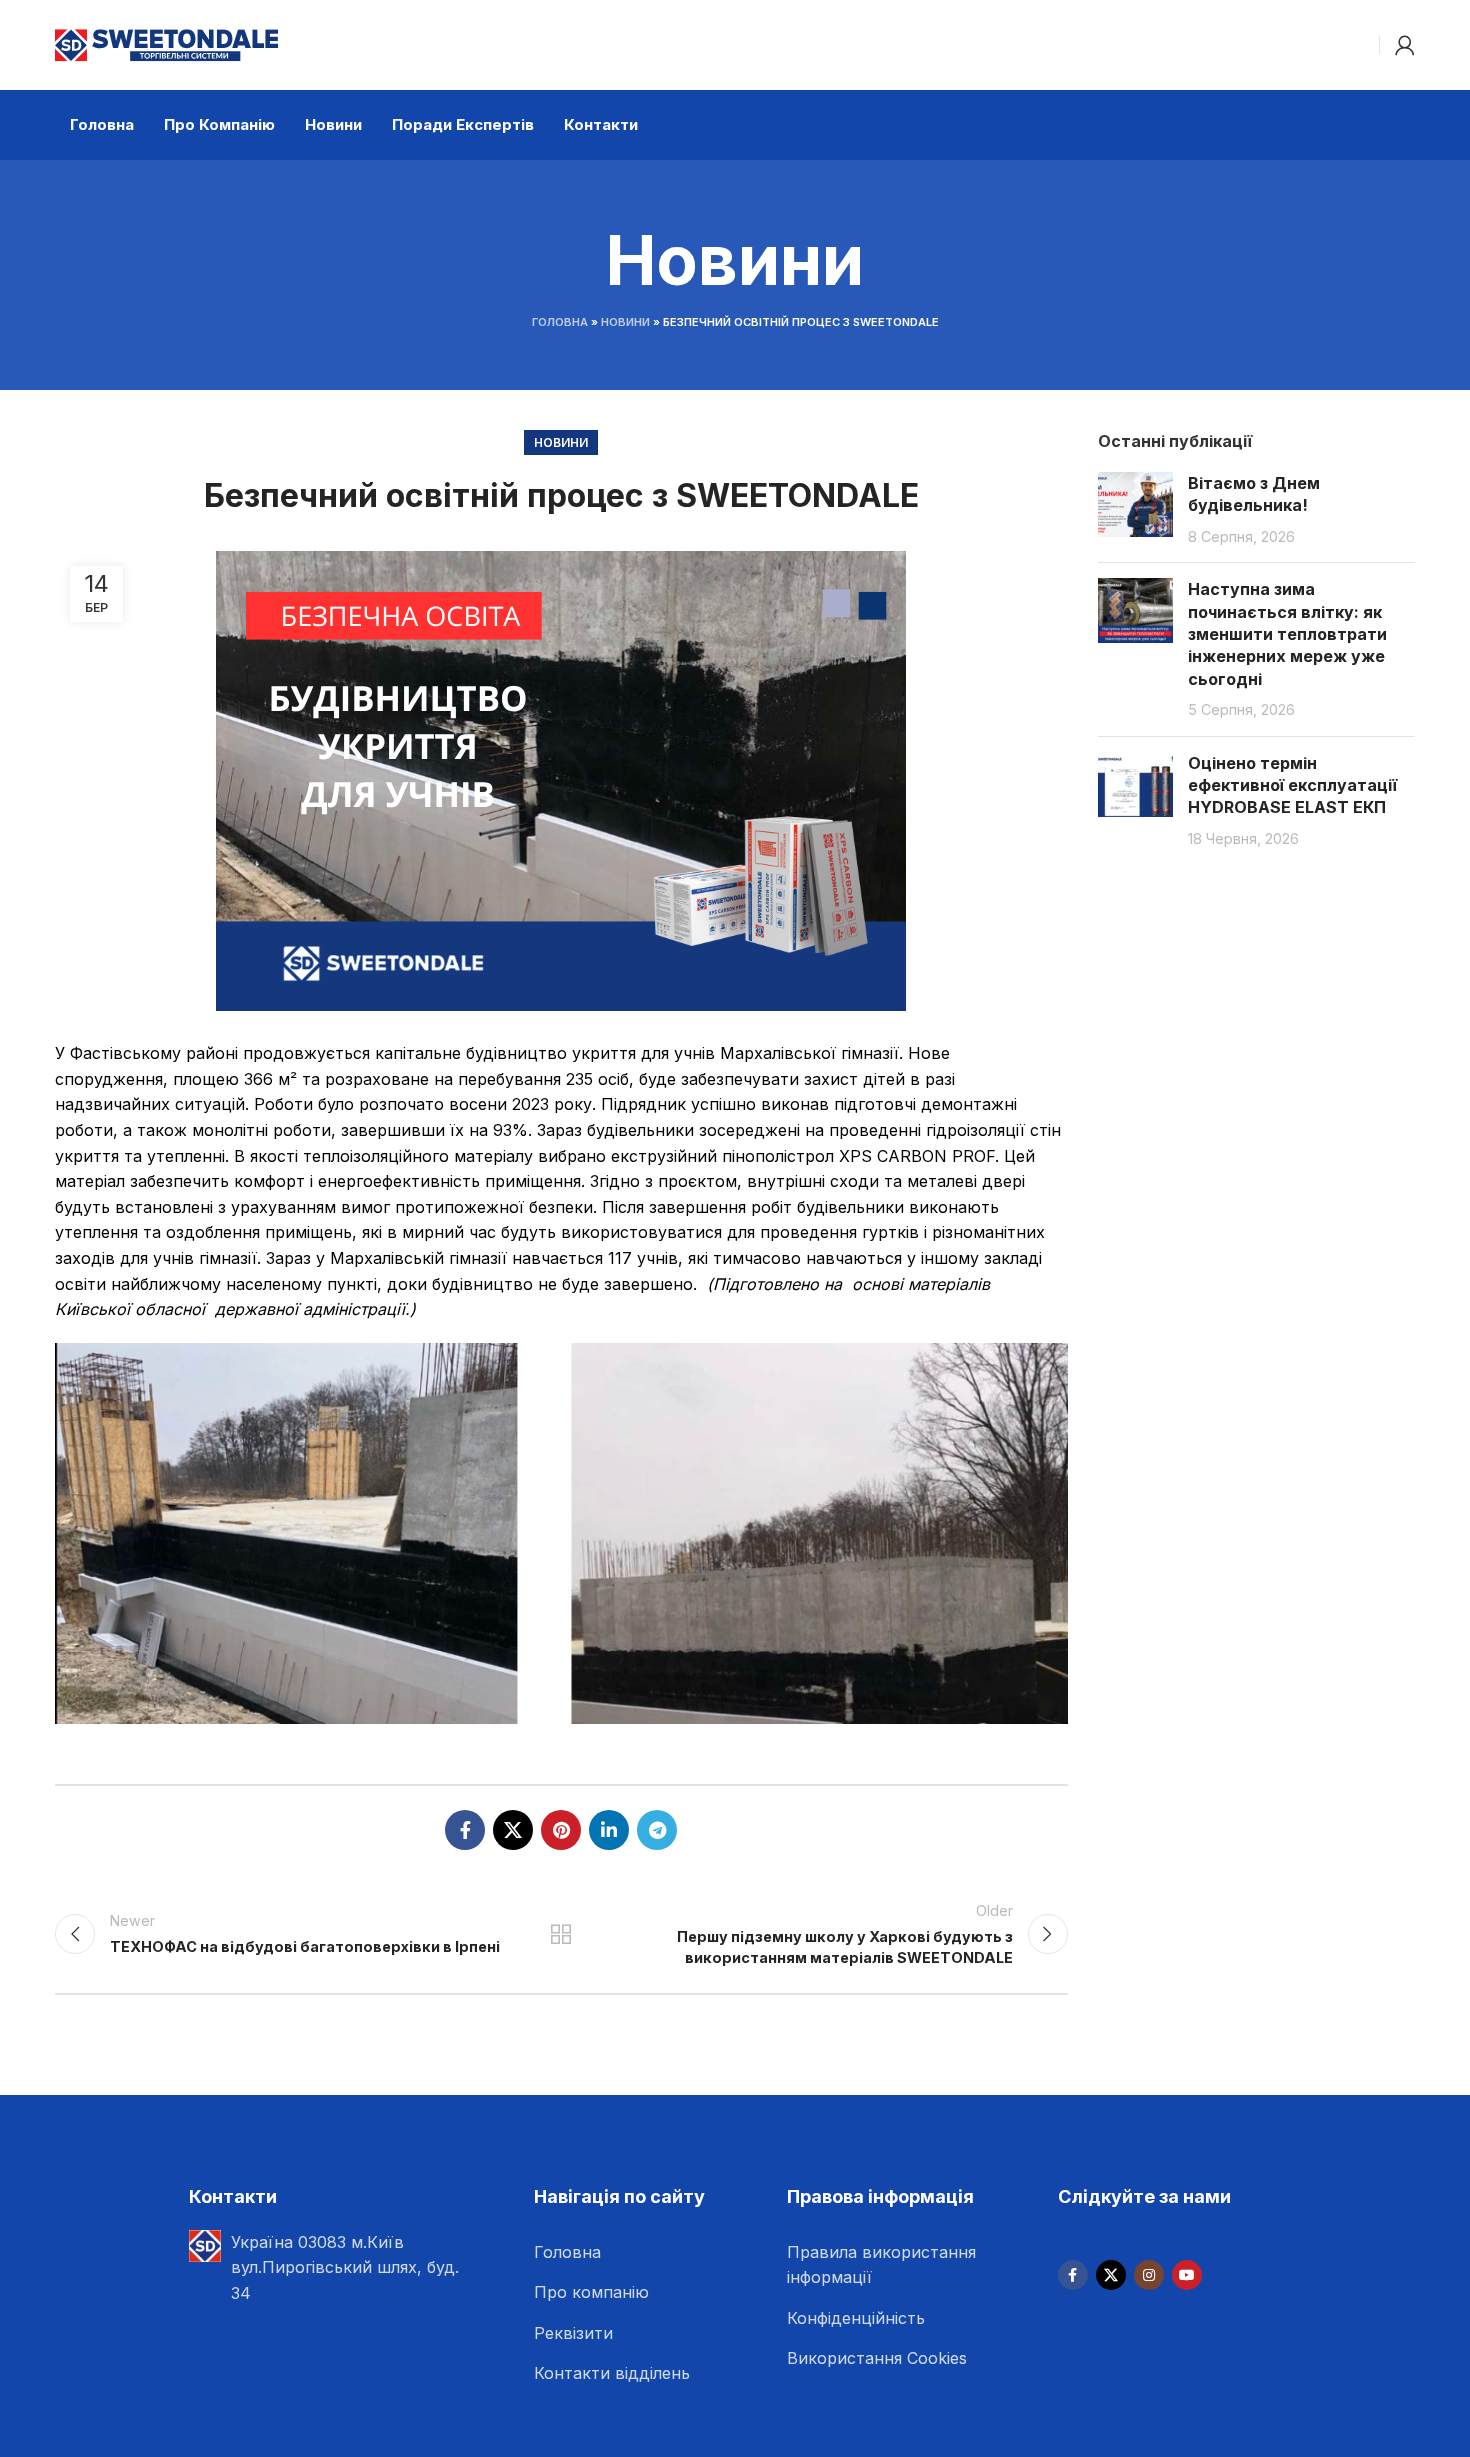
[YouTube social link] (1187, 2275)
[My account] (1405, 45)
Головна (560, 322)
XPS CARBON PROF (917, 1156)
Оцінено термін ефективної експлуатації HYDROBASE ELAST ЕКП (1292, 785)
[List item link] (653, 2253)
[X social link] (513, 1830)
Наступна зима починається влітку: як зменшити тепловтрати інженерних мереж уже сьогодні (1287, 634)
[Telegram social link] (657, 1830)
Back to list (561, 1934)
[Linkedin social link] (609, 1830)
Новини (625, 322)
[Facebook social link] (465, 1830)
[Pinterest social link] (561, 1830)
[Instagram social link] (1149, 2275)
